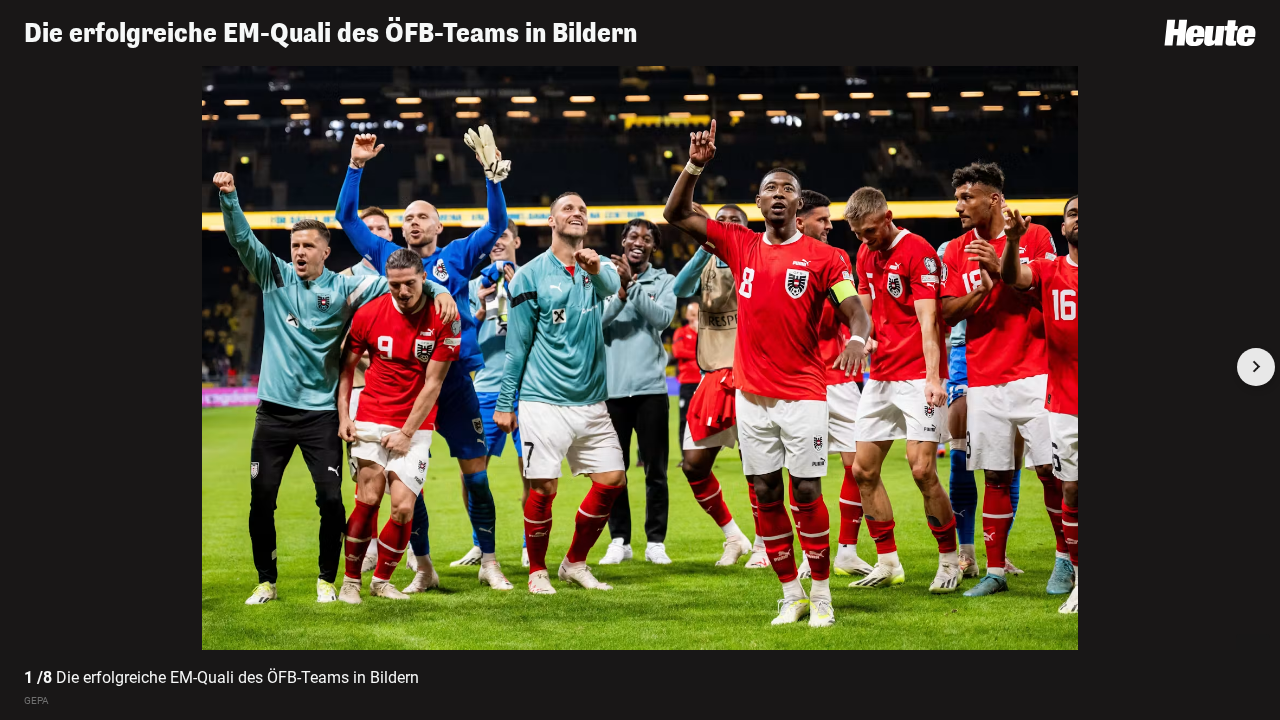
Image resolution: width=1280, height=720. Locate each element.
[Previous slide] (24, 367)
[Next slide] (1256, 367)
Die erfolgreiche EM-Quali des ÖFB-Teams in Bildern (330, 33)
